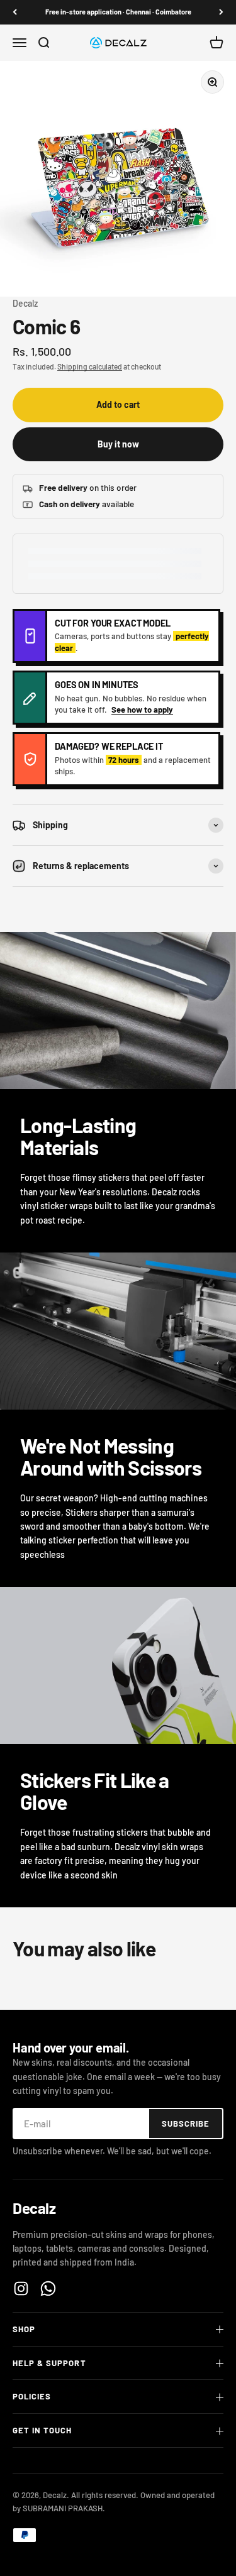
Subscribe (186, 2124)
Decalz (25, 303)
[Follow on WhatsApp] (48, 2288)
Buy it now (118, 444)
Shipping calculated (90, 366)
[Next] (221, 12)
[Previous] (15, 12)
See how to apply (142, 710)
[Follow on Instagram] (21, 2288)
